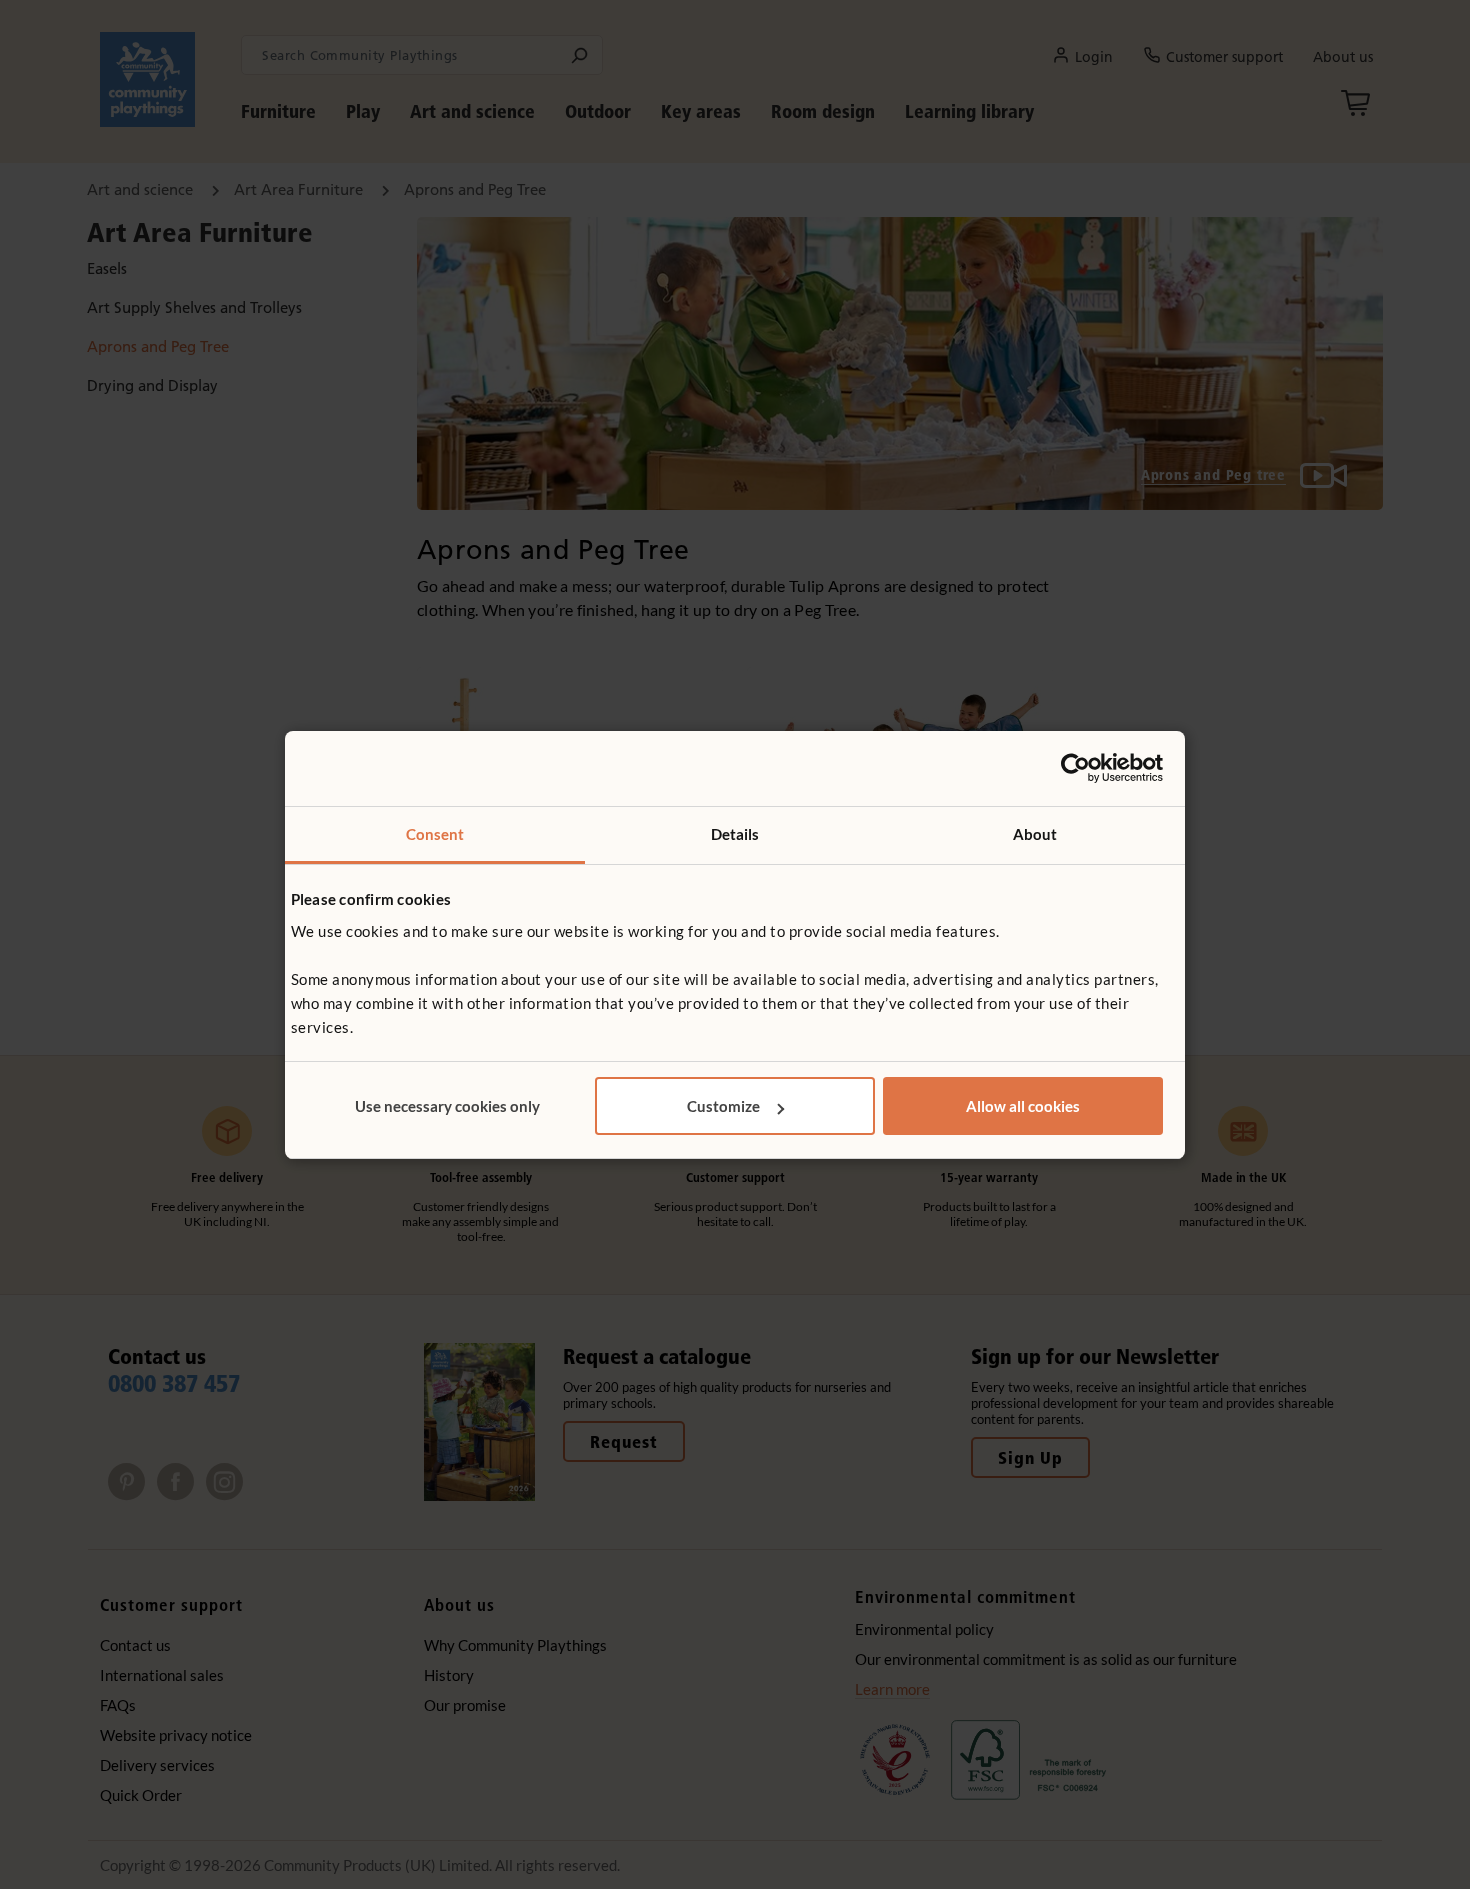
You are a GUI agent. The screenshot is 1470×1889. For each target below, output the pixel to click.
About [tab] (1035, 834)
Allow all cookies (1023, 1106)
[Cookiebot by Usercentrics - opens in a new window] (1075, 768)
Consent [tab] (435, 834)
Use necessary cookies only (447, 1106)
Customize (723, 1106)
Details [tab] (735, 834)
